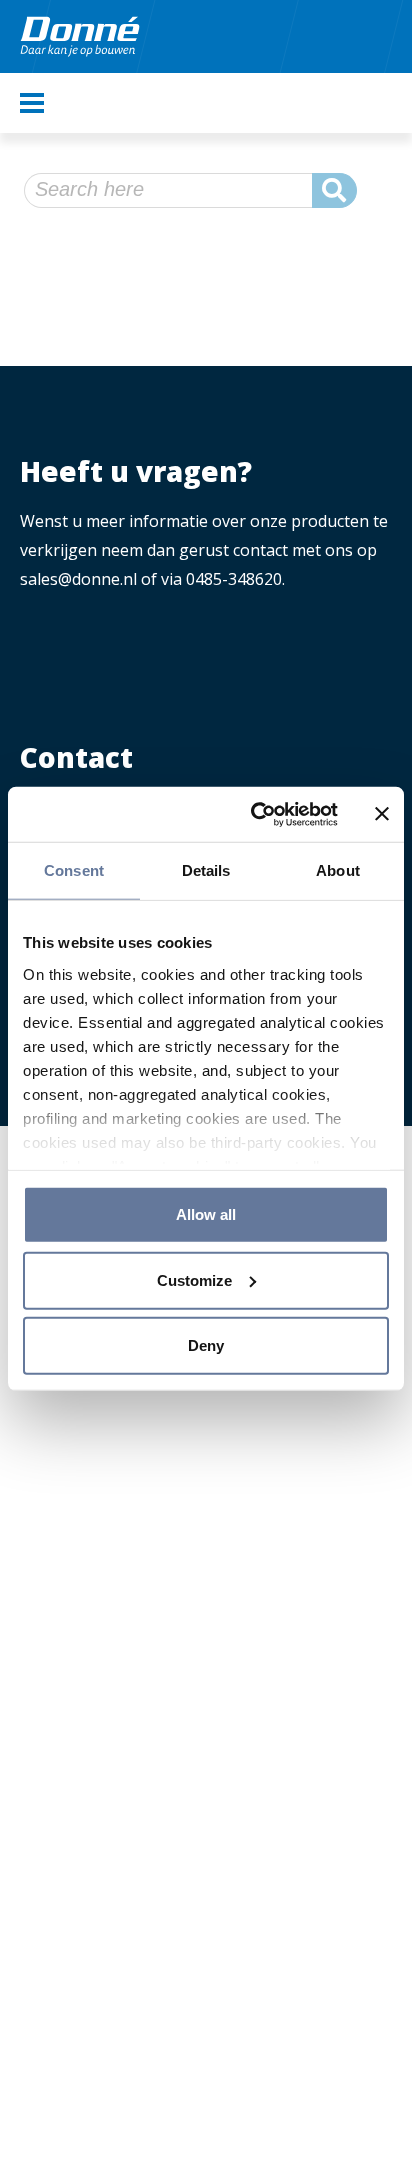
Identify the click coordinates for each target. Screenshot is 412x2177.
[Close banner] (382, 814)
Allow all (206, 1214)
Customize (194, 1279)
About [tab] (338, 870)
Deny (206, 1345)
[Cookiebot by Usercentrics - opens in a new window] (255, 814)
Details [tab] (206, 870)
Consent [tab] (74, 870)
